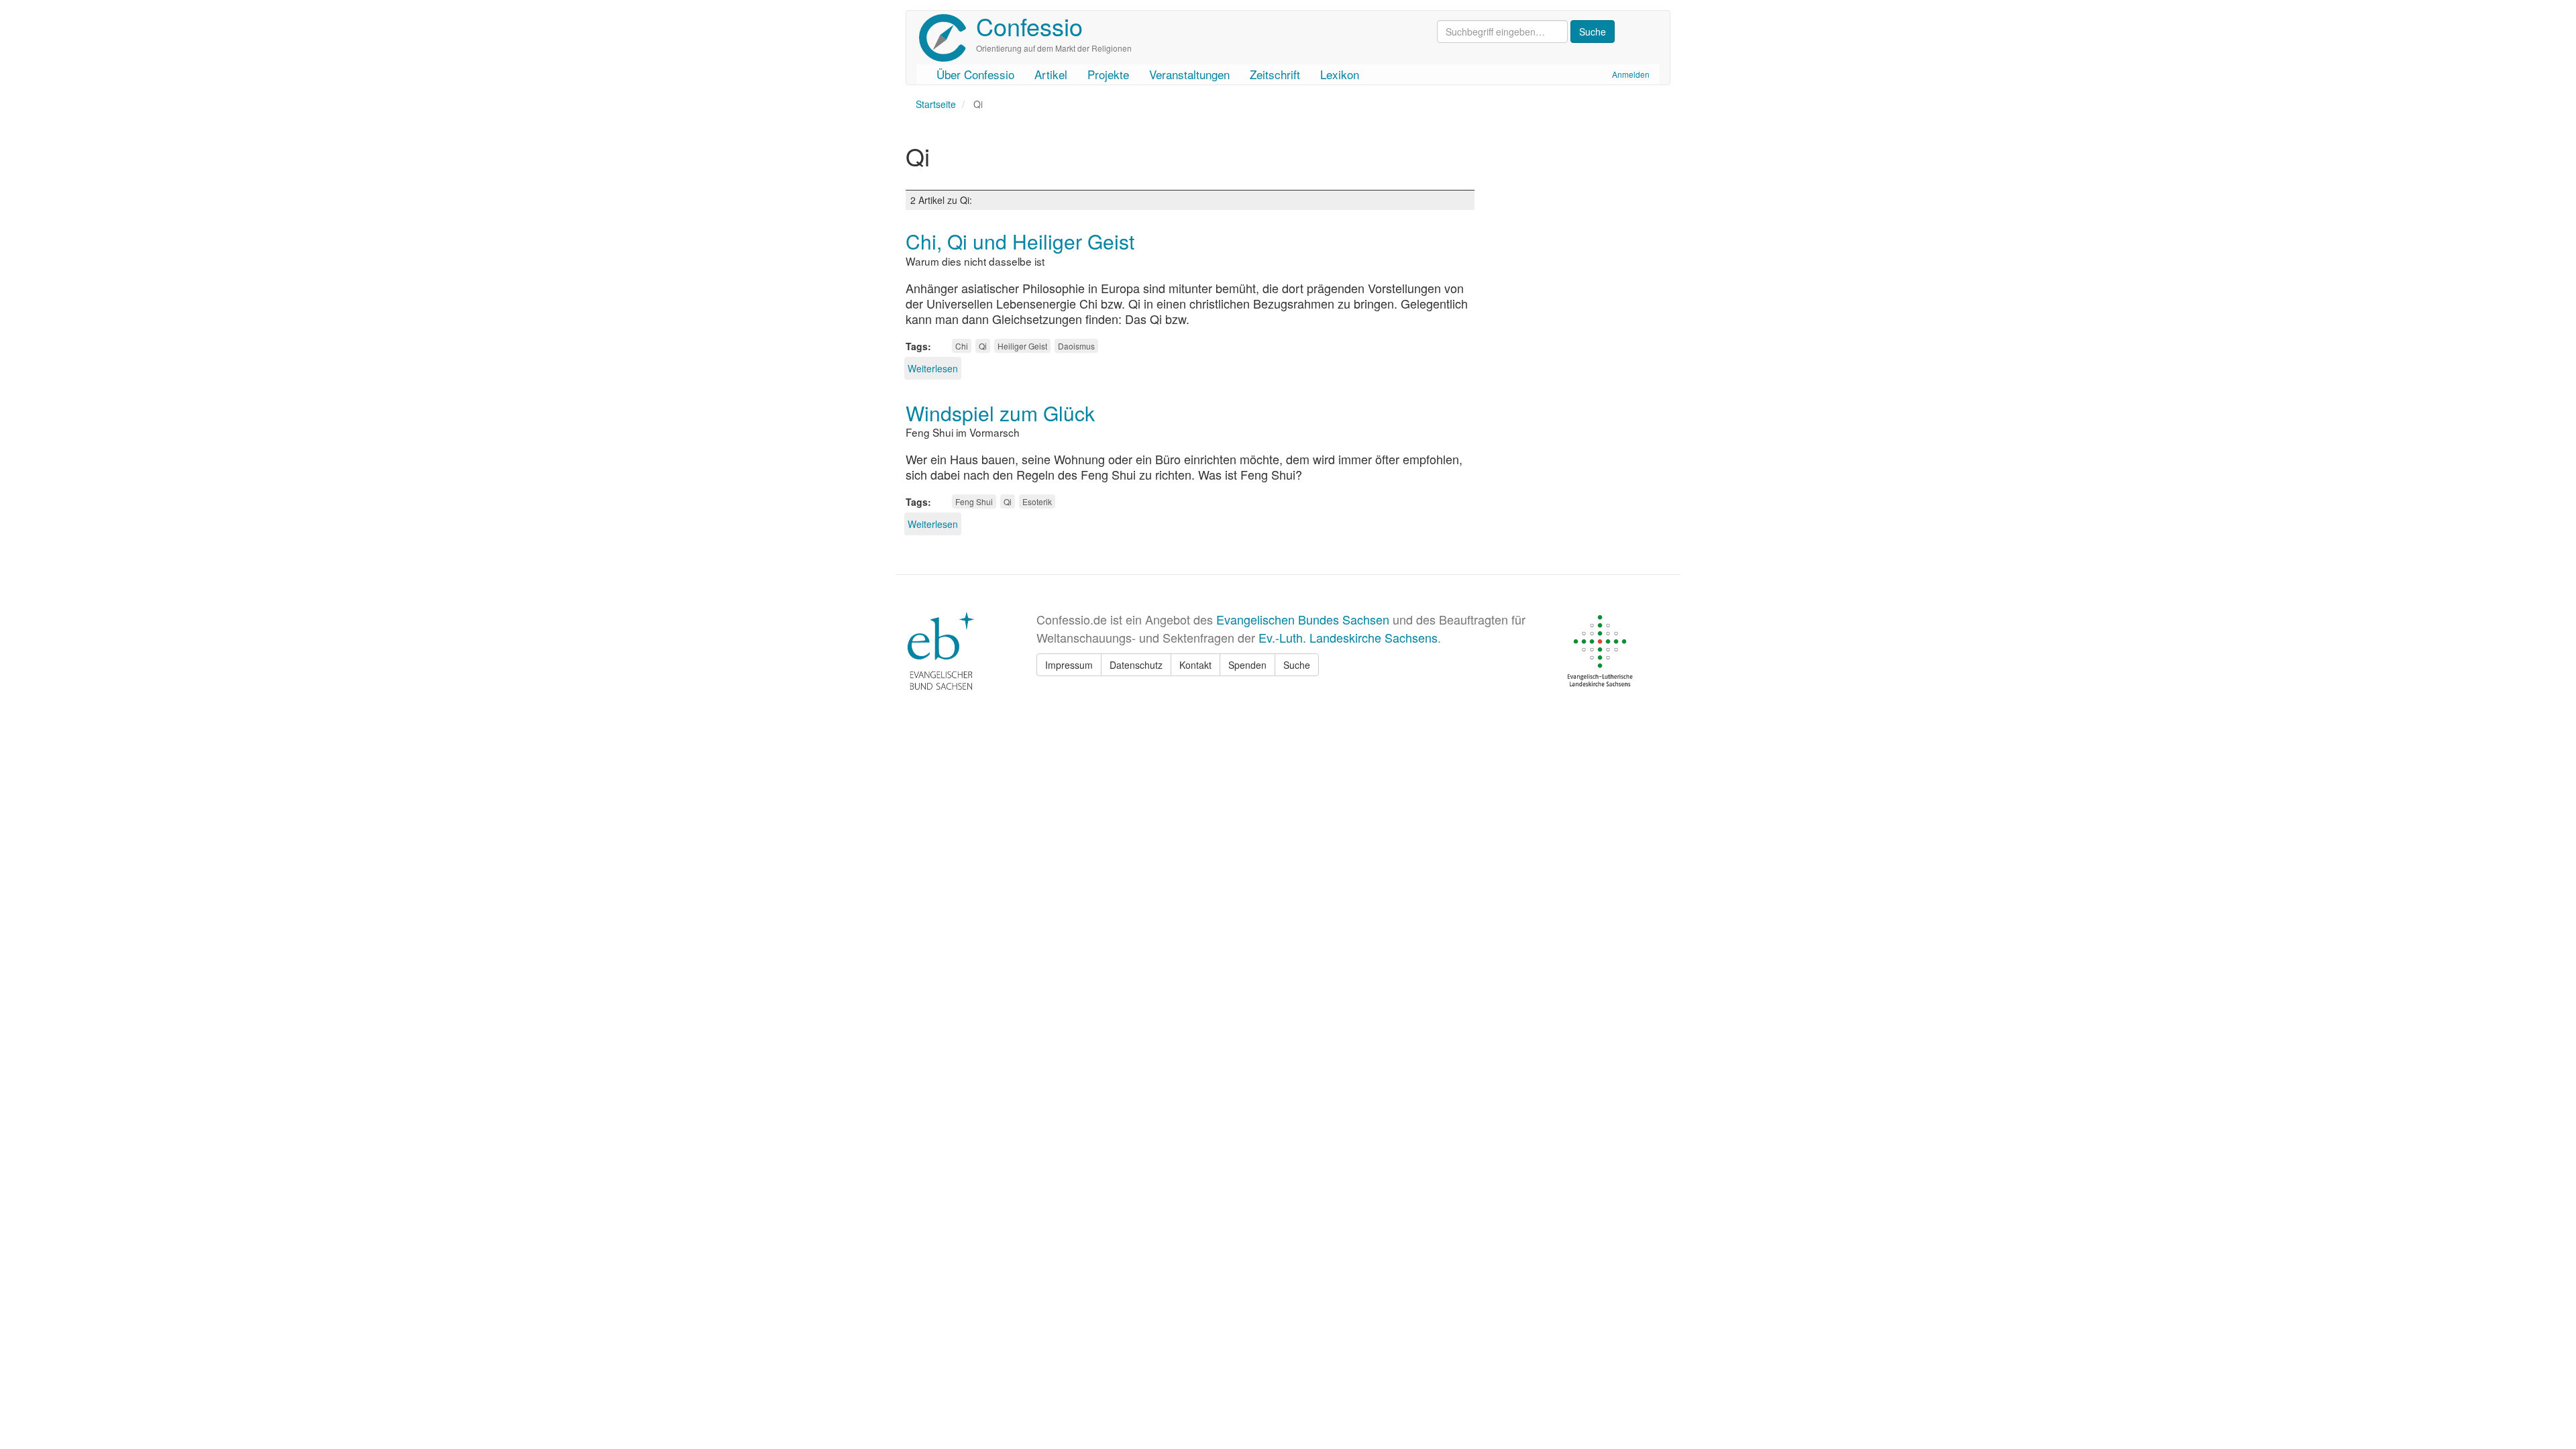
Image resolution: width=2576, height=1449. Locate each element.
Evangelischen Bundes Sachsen (1303, 619)
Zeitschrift (1275, 74)
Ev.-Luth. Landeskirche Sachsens (1348, 637)
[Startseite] (948, 38)
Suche (1297, 665)
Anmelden (1631, 74)
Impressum (1069, 665)
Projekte (1108, 74)
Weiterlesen (933, 368)
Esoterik (1037, 501)
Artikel (1051, 74)
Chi (962, 346)
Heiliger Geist (1022, 346)
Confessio (1029, 26)
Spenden (1247, 665)
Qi (983, 346)
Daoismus (1076, 346)
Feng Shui (974, 501)
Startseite (936, 104)
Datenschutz (1136, 665)
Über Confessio (975, 74)
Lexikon (1340, 74)
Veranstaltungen (1189, 74)
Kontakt (1195, 665)
